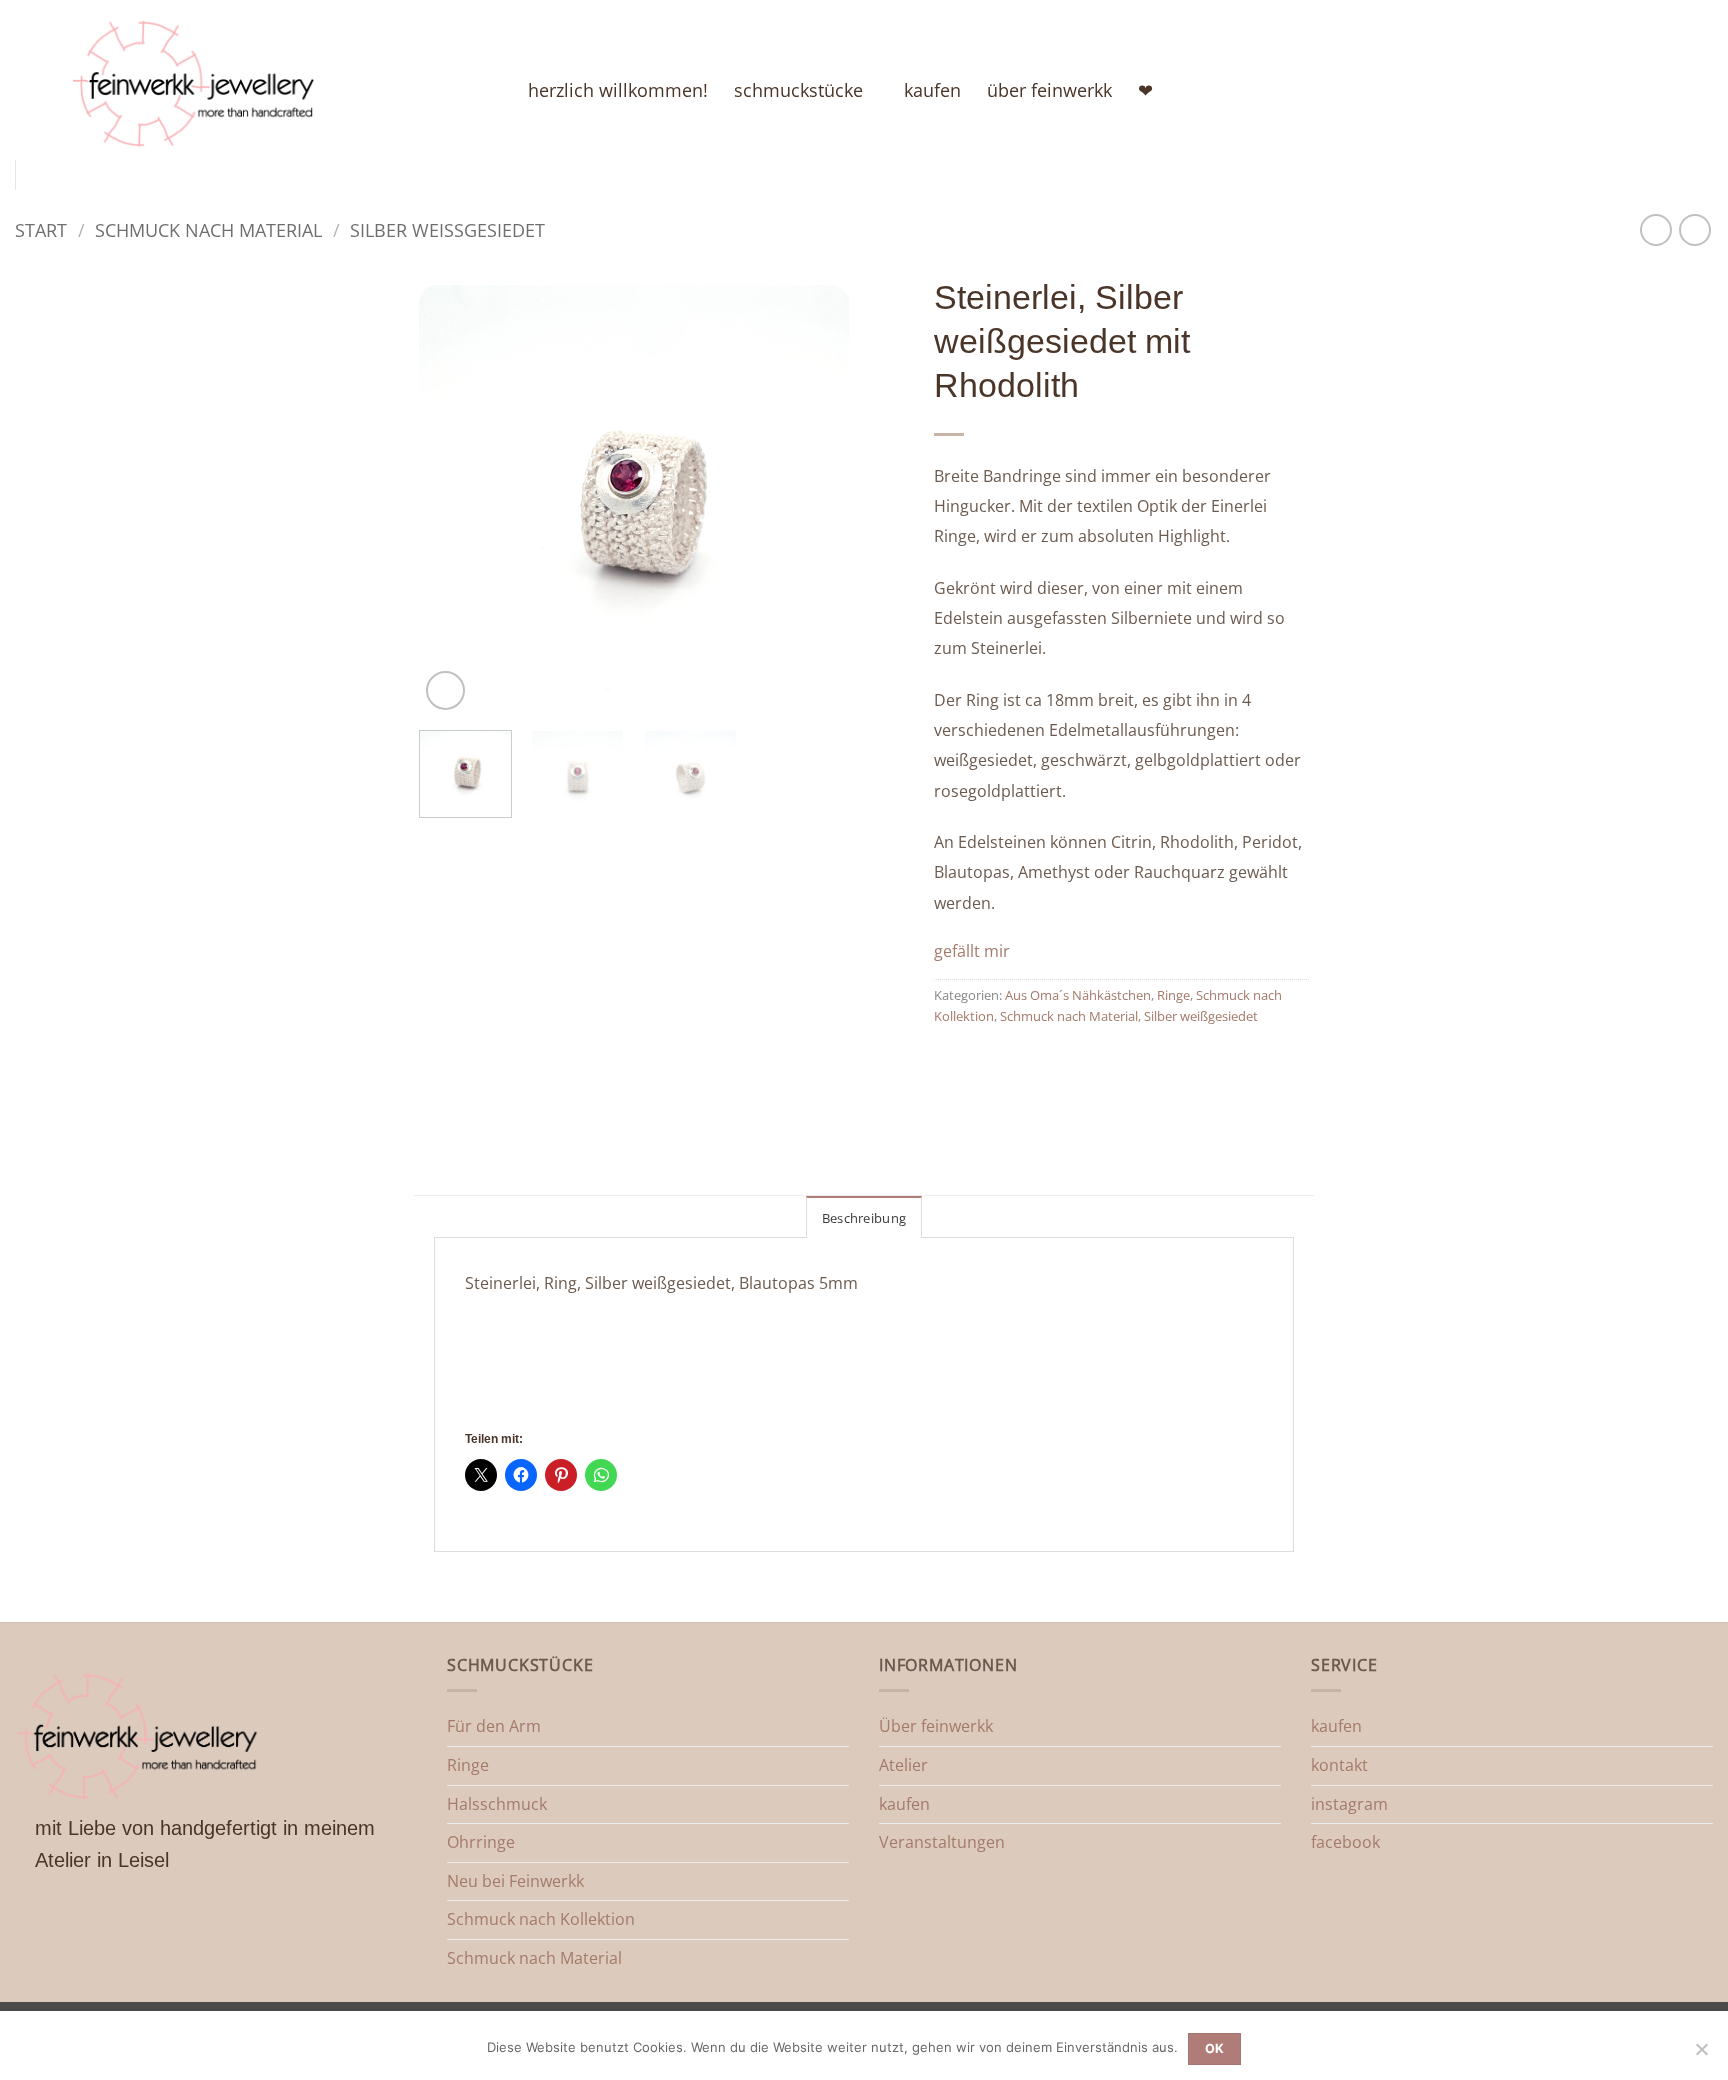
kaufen (932, 90)
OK (1215, 2048)
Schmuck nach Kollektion (541, 1919)
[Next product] (1655, 229)
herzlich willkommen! (618, 90)
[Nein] (1701, 2055)
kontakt (1339, 1765)
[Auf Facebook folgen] (1572, 90)
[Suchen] (1647, 89)
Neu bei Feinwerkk (515, 1881)
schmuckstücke (798, 90)
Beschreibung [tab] (864, 1218)
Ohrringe (481, 1842)
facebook (1345, 1842)
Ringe (1173, 995)
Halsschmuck (497, 1804)
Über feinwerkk (936, 1726)
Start (41, 229)
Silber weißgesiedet (447, 229)
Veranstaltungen (942, 1842)
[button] (445, 690)
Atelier (903, 1765)
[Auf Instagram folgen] (1598, 90)
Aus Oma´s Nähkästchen (1078, 995)
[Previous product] (1694, 229)
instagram (1349, 1804)
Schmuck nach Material (208, 229)
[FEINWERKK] (284, 80)
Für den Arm (494, 1726)
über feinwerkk (1049, 90)
